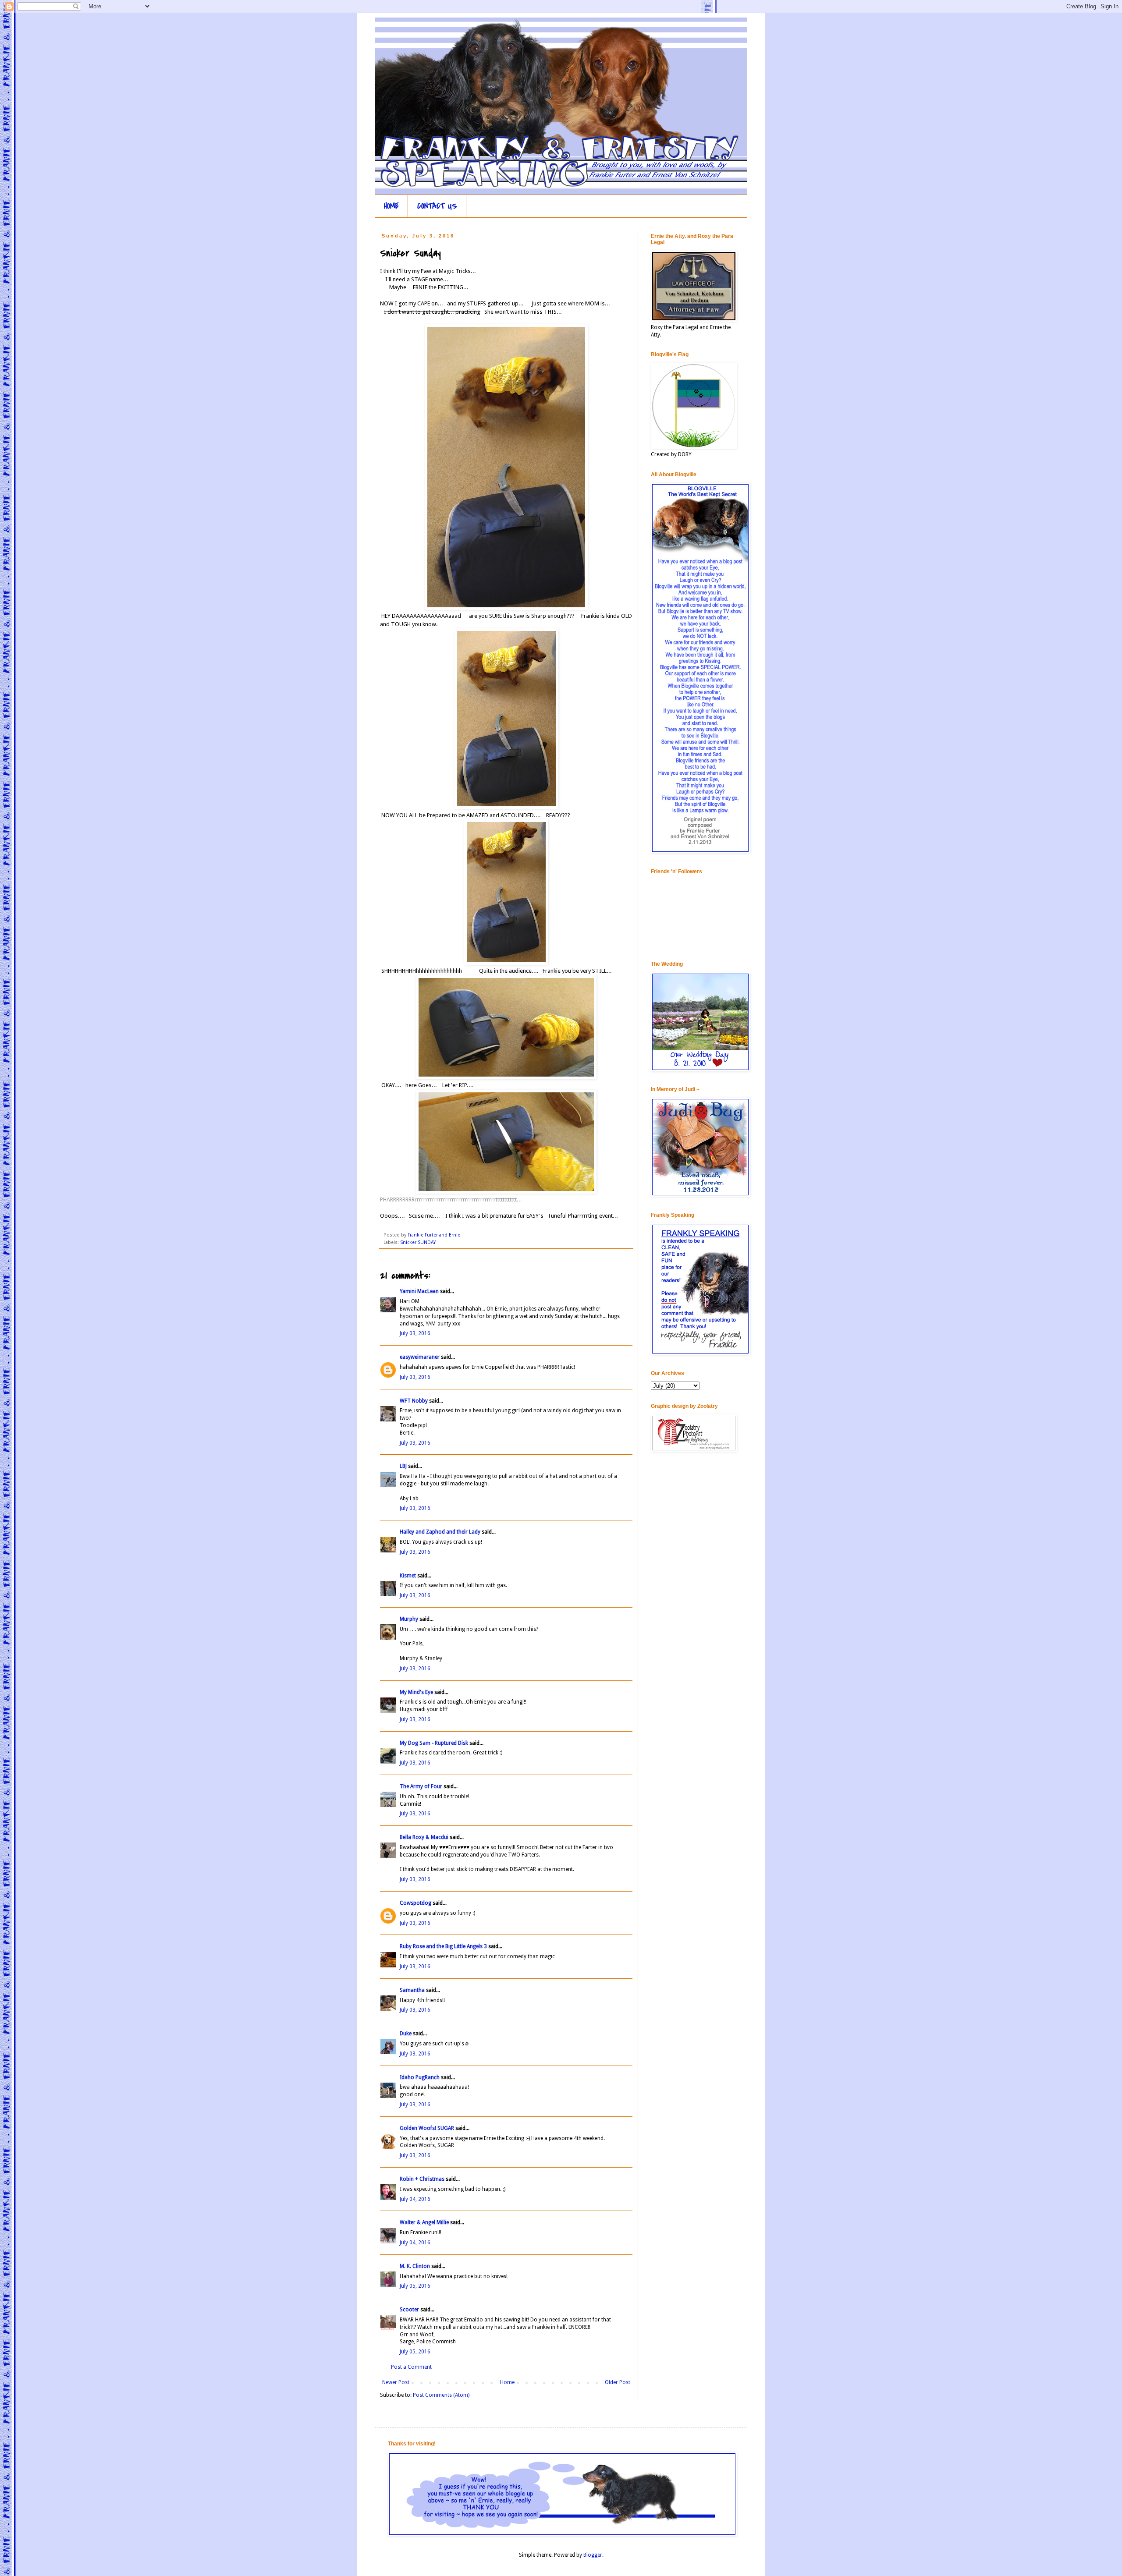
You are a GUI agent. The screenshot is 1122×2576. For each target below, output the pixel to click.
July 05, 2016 (415, 2286)
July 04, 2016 (415, 2199)
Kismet (408, 1576)
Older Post (618, 2382)
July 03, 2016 (415, 1333)
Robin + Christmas (422, 2179)
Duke (406, 2034)
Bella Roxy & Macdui (424, 1837)
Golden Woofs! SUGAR (427, 2128)
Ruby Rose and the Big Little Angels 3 (443, 1946)
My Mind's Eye (416, 1692)
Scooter (409, 2310)
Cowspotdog (415, 1903)
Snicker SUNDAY (418, 1242)
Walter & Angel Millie (424, 2222)
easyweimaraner (420, 1357)
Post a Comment (411, 2367)
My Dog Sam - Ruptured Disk (434, 1743)
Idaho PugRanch (420, 2077)
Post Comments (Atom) (441, 2395)
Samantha (413, 1990)
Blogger (593, 2555)
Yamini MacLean (419, 1291)
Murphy (409, 1619)
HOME (391, 206)
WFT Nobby (414, 1401)
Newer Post (396, 2382)
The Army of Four (421, 1786)
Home (507, 2382)
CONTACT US (437, 206)
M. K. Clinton (415, 2266)
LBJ (403, 1466)
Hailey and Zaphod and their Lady (440, 1532)
